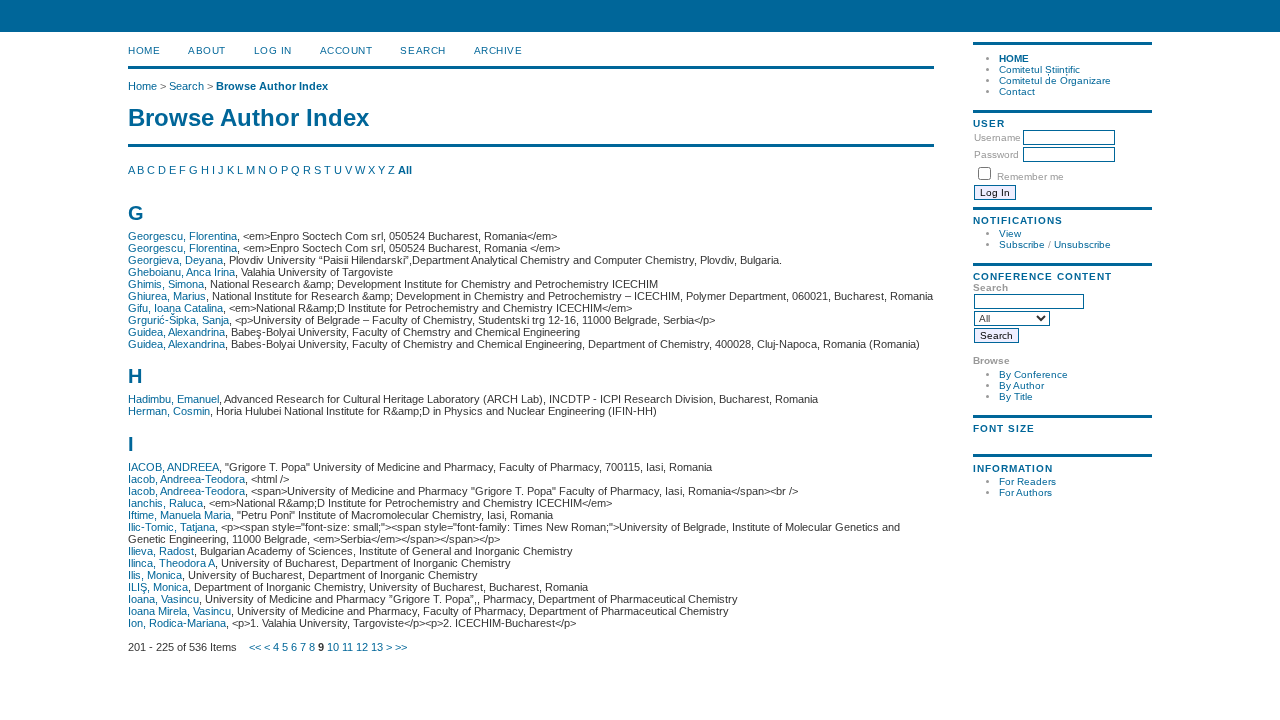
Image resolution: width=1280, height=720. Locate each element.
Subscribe (1022, 244)
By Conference (1033, 374)
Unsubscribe (1082, 244)
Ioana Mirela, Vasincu (179, 611)
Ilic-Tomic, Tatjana (171, 527)
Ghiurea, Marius (167, 296)
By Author (1021, 385)
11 (347, 647)
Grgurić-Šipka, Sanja (178, 320)
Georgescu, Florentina (182, 236)
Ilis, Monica (155, 575)
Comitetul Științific (1039, 69)
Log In (273, 50)
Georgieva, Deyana (175, 260)
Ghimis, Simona (166, 284)
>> (401, 647)
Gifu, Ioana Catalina (175, 308)
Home (144, 50)
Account (346, 50)
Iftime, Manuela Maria (179, 515)
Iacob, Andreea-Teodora (186, 479)
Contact (1017, 91)
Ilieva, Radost (161, 551)
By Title (1016, 396)
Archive (498, 50)
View (1010, 233)
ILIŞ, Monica (158, 587)
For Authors (1025, 492)
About (207, 50)
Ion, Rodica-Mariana (177, 623)
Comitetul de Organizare (1055, 80)
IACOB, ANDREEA (173, 467)
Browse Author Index (272, 86)
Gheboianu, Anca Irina (181, 272)
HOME (1014, 58)
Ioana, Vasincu (163, 599)
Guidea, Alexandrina (176, 332)
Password (996, 154)
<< (255, 647)
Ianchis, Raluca (165, 503)
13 (377, 647)
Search (422, 50)
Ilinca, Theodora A (171, 563)
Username (997, 137)
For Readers (1027, 481)
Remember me (1030, 176)
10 (333, 647)
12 (362, 647)
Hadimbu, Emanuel (173, 399)
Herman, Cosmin (169, 411)
